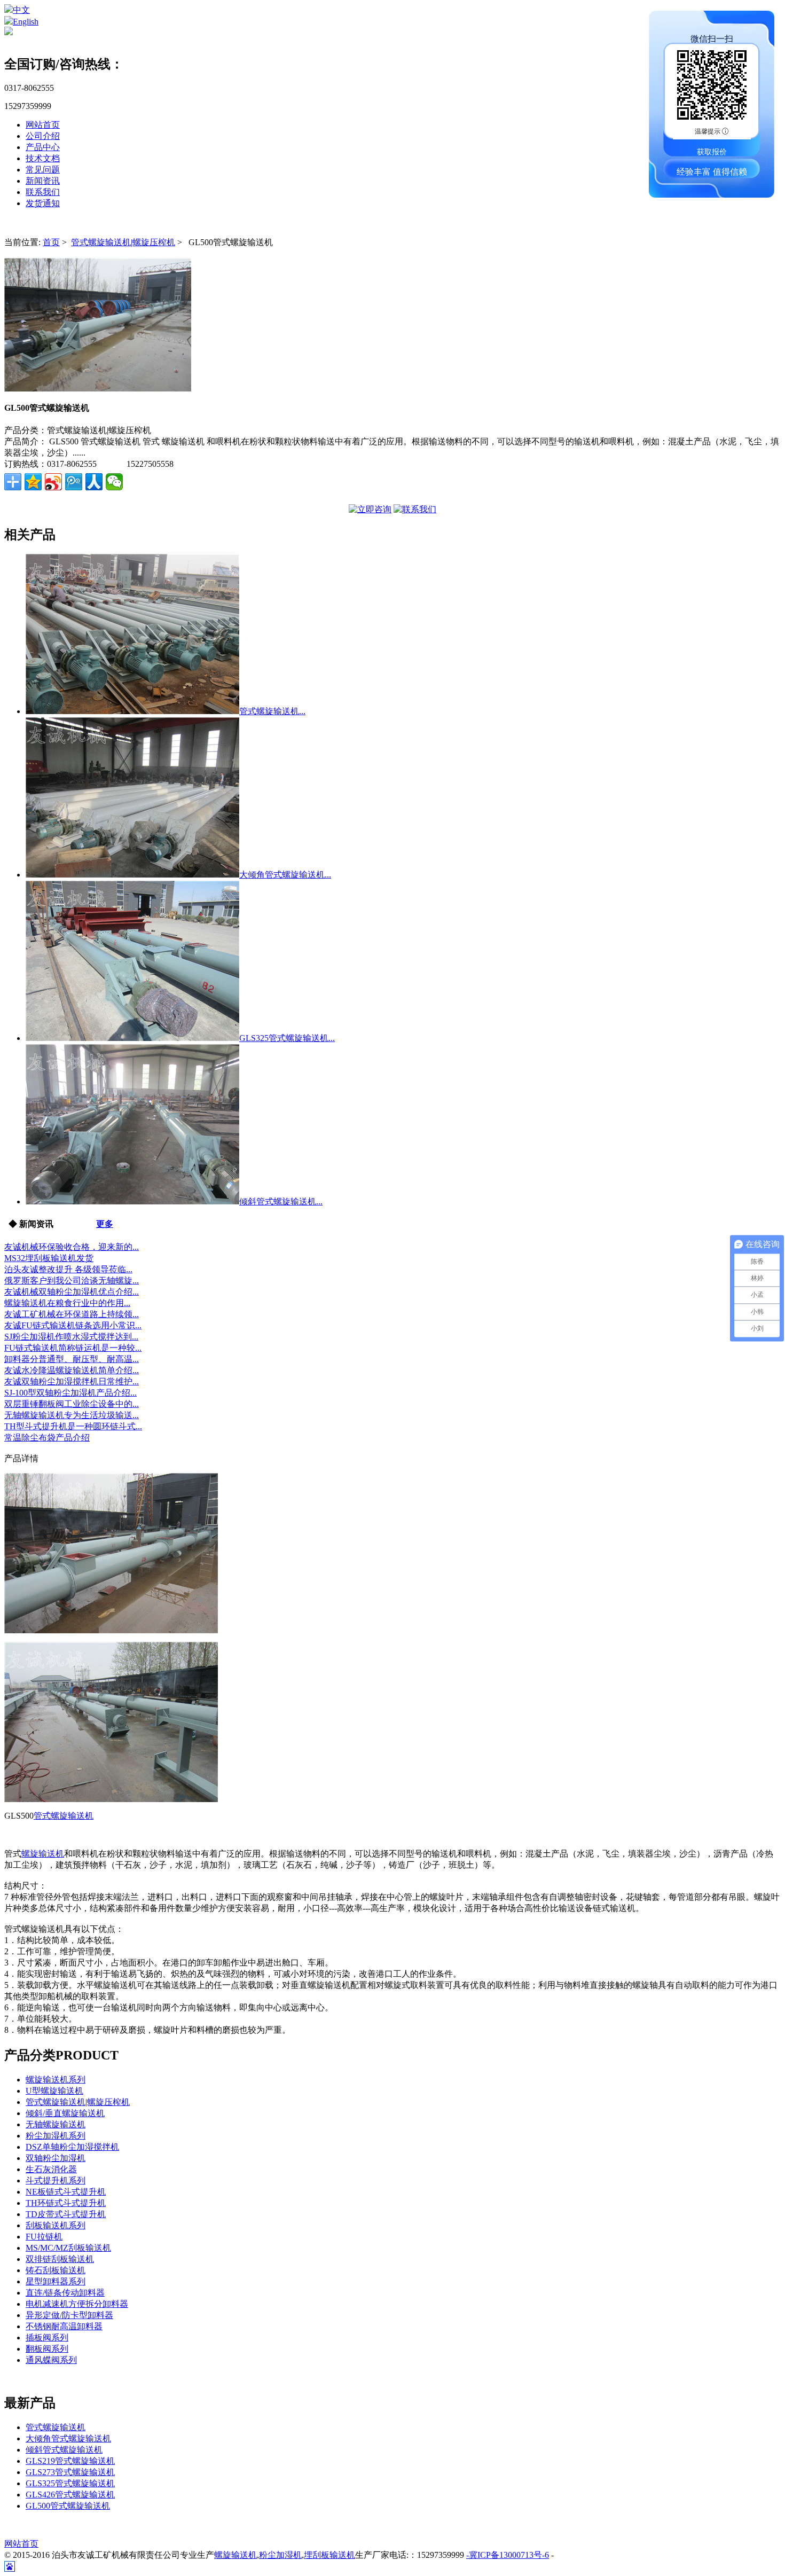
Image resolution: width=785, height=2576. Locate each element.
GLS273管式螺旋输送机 (70, 2472)
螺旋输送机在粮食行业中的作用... (67, 1303)
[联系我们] (415, 509)
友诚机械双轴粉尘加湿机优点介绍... (72, 1292)
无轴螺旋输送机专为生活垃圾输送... (72, 1415)
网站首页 (43, 125)
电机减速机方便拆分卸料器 (77, 2304)
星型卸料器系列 (56, 2281)
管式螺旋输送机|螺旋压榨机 (123, 242)
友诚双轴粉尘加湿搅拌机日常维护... (72, 1381)
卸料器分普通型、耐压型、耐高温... (72, 1359)
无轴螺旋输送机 (56, 2124)
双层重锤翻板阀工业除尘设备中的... (72, 1404)
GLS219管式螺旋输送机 (70, 2461)
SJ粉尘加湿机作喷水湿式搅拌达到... (71, 1337)
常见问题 (43, 170)
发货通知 (43, 203)
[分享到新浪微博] (53, 482)
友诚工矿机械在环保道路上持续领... (72, 1314)
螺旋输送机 (43, 1854)
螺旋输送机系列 (56, 2080)
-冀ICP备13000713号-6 (508, 2555)
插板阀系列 (47, 2338)
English (26, 22)
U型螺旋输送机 (54, 2091)
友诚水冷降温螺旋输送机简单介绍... (72, 1370)
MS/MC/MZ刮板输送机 (68, 2248)
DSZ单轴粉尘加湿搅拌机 (72, 2147)
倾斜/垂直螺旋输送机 (65, 2113)
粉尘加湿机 (280, 2555)
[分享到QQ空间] (33, 482)
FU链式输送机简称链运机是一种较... (73, 1348)
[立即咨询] (370, 509)
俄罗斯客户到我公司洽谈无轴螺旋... (72, 1281)
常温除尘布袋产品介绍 (47, 1438)
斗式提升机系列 (56, 2180)
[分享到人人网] (94, 482)
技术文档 (43, 158)
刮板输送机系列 (56, 2225)
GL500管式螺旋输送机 (68, 2506)
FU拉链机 (44, 2237)
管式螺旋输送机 (64, 1816)
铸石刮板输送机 (56, 2270)
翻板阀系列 (47, 2349)
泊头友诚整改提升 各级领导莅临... (68, 1269)
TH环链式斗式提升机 (66, 2203)
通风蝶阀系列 (51, 2360)
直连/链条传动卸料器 (65, 2293)
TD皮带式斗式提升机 (66, 2214)
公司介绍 (43, 136)
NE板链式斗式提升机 (66, 2192)
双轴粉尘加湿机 (56, 2158)
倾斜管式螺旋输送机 (64, 2450)
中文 (21, 10)
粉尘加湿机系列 (56, 2136)
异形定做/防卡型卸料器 (69, 2315)
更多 (105, 1224)
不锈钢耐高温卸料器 (64, 2326)
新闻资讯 (43, 181)
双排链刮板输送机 (60, 2259)
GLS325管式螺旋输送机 (70, 2483)
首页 (51, 242)
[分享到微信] (114, 482)
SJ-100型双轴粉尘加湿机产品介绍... (70, 1393)
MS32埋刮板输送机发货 (49, 1258)
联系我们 (43, 192)
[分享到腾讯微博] (74, 482)
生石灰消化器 (51, 2169)
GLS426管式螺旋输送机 (70, 2495)
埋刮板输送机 (329, 2555)
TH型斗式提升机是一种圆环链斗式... (73, 1426)
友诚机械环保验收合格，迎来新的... (72, 1247)
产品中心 (43, 147)
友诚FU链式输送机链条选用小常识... (73, 1325)
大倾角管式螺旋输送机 (68, 2438)
